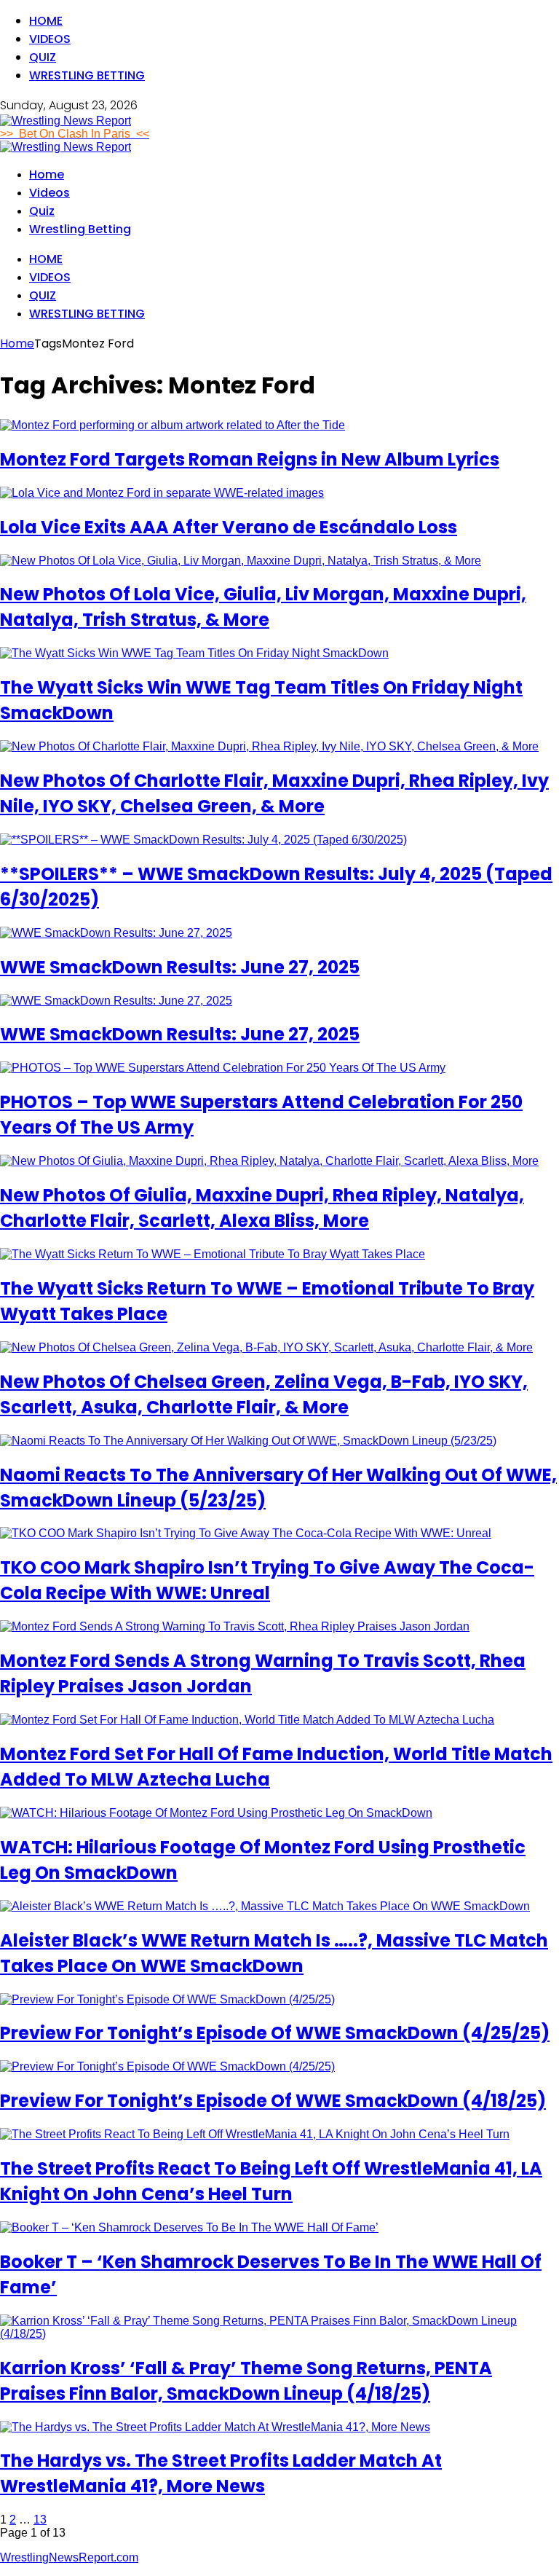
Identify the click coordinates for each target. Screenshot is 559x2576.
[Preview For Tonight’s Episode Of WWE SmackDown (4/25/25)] (167, 1999)
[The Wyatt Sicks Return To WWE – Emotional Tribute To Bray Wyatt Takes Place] (213, 1254)
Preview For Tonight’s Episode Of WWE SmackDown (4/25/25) (275, 2033)
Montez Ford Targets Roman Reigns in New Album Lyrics (250, 459)
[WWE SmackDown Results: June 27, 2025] (116, 933)
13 (40, 2520)
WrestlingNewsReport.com (69, 2557)
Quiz (43, 57)
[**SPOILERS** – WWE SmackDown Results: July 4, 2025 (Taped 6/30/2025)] (203, 840)
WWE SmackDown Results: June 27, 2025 (180, 967)
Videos (50, 39)
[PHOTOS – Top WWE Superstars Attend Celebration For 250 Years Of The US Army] (223, 1068)
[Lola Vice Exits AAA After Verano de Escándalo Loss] (162, 493)
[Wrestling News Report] (66, 121)
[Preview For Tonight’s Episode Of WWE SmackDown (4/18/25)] (167, 2066)
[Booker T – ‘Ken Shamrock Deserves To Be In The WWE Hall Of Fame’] (189, 2227)
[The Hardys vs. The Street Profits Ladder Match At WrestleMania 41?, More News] (215, 2427)
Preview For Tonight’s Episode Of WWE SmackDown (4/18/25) (273, 2101)
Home (46, 21)
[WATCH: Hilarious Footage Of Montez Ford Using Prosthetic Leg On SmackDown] (216, 1813)
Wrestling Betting (87, 75)
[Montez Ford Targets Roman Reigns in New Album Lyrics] (173, 425)
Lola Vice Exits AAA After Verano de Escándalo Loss (229, 527)
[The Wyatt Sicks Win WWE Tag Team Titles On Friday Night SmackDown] (194, 653)
